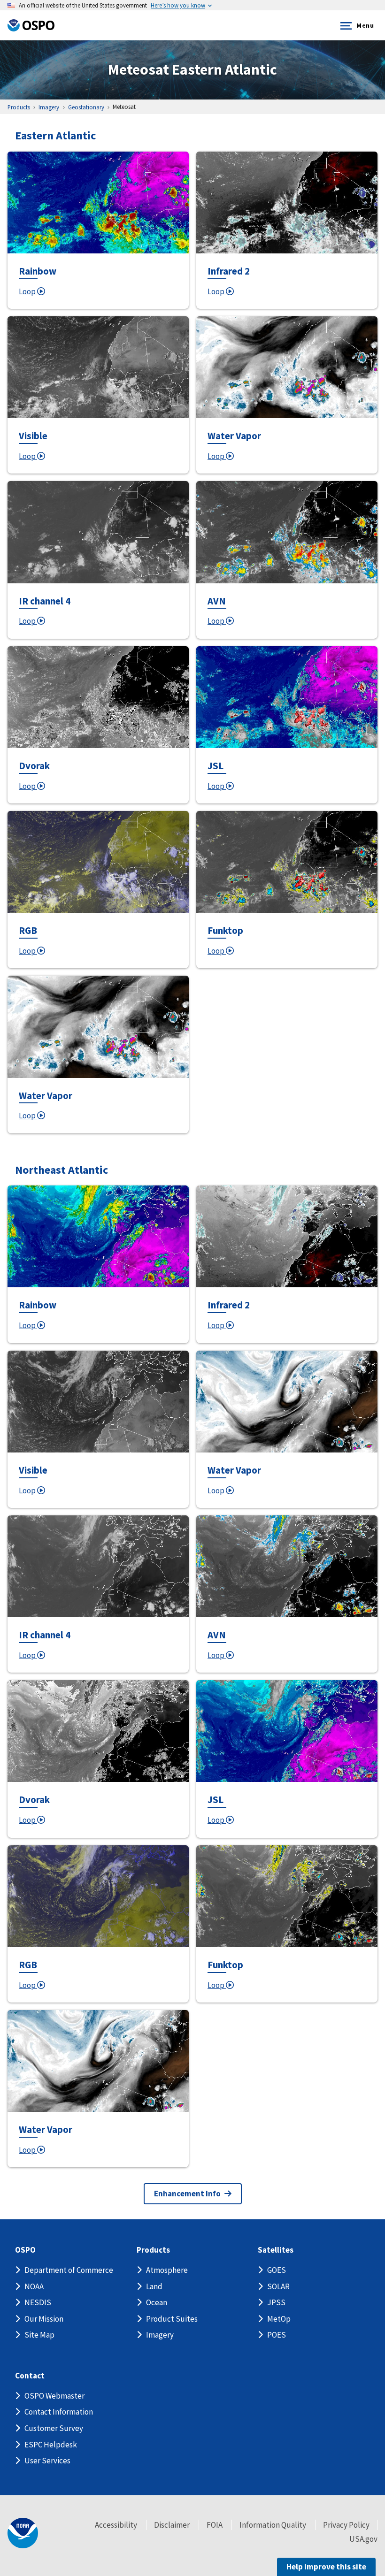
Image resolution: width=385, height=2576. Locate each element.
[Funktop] (287, 862)
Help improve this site (326, 2567)
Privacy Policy (346, 2525)
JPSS (276, 2302)
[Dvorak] (98, 697)
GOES (277, 2270)
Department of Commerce (69, 2270)
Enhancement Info (187, 2194)
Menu (365, 25)
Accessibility (116, 2525)
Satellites (276, 2250)
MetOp (279, 2319)
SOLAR (278, 2286)
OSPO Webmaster (54, 2396)
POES (277, 2335)
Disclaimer (172, 2525)
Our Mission (44, 2319)
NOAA (34, 2286)
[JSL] (287, 697)
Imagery (160, 2335)
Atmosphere (167, 2270)
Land (154, 2286)
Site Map (39, 2335)
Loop (28, 291)
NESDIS (38, 2302)
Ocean (157, 2302)
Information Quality (273, 2525)
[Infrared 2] (287, 203)
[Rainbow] (98, 203)
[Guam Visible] (287, 1236)
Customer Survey (54, 2428)
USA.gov (363, 2539)
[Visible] (98, 367)
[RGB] (98, 862)
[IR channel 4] (98, 532)
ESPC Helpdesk (51, 2445)
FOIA (215, 2525)
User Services (47, 2461)
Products (153, 2250)
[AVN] (287, 532)
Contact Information (59, 2412)
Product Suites (172, 2319)
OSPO (25, 2250)
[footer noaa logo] (23, 2533)
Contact (30, 2376)
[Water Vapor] (287, 367)
